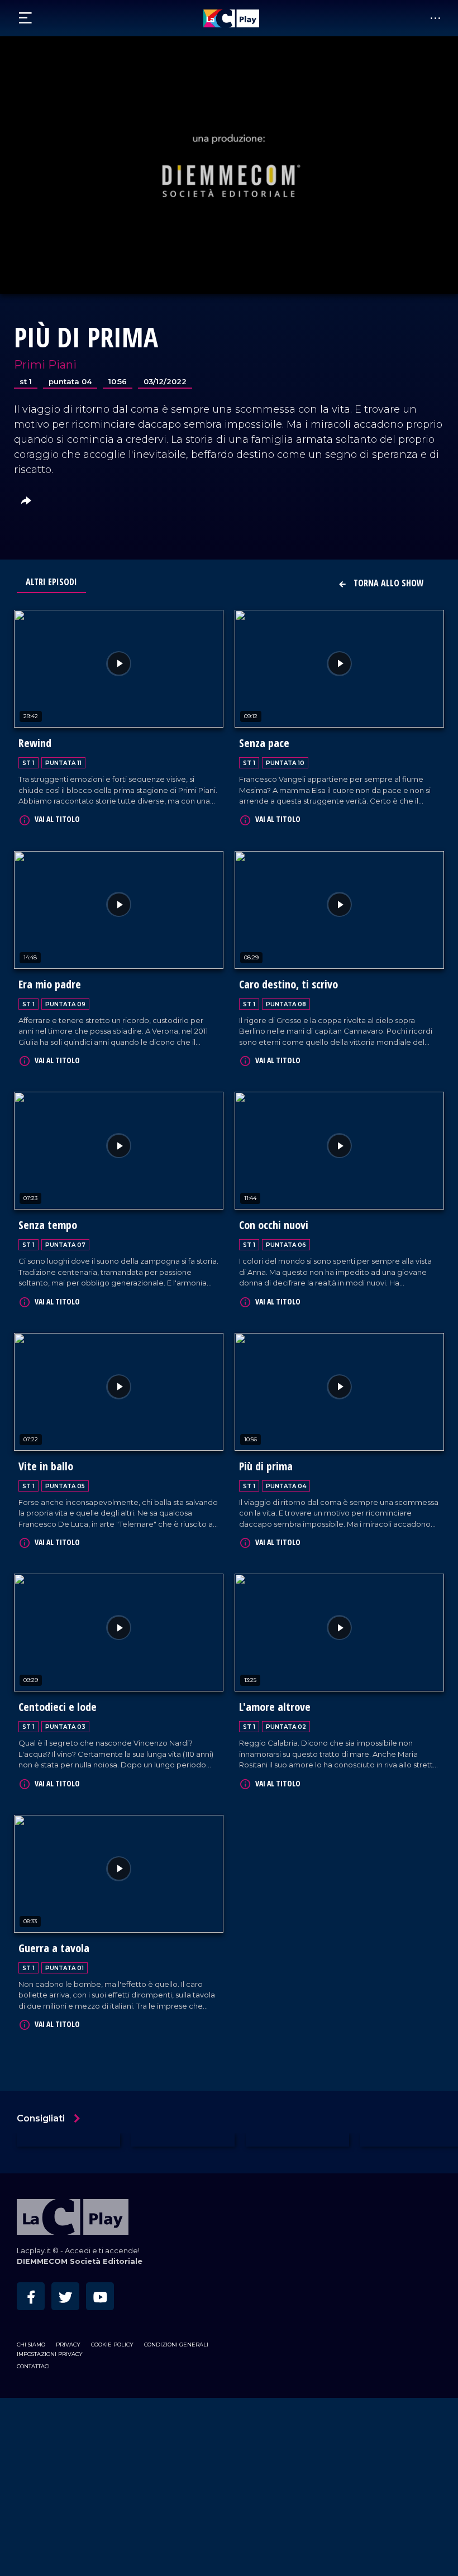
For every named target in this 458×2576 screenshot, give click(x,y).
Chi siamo (31, 2345)
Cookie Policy (112, 2345)
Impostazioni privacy (50, 2354)
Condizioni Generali (176, 2345)
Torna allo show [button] (388, 583)
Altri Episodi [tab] (51, 582)
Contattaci (33, 2366)
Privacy (68, 2345)
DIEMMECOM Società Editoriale (80, 2261)
